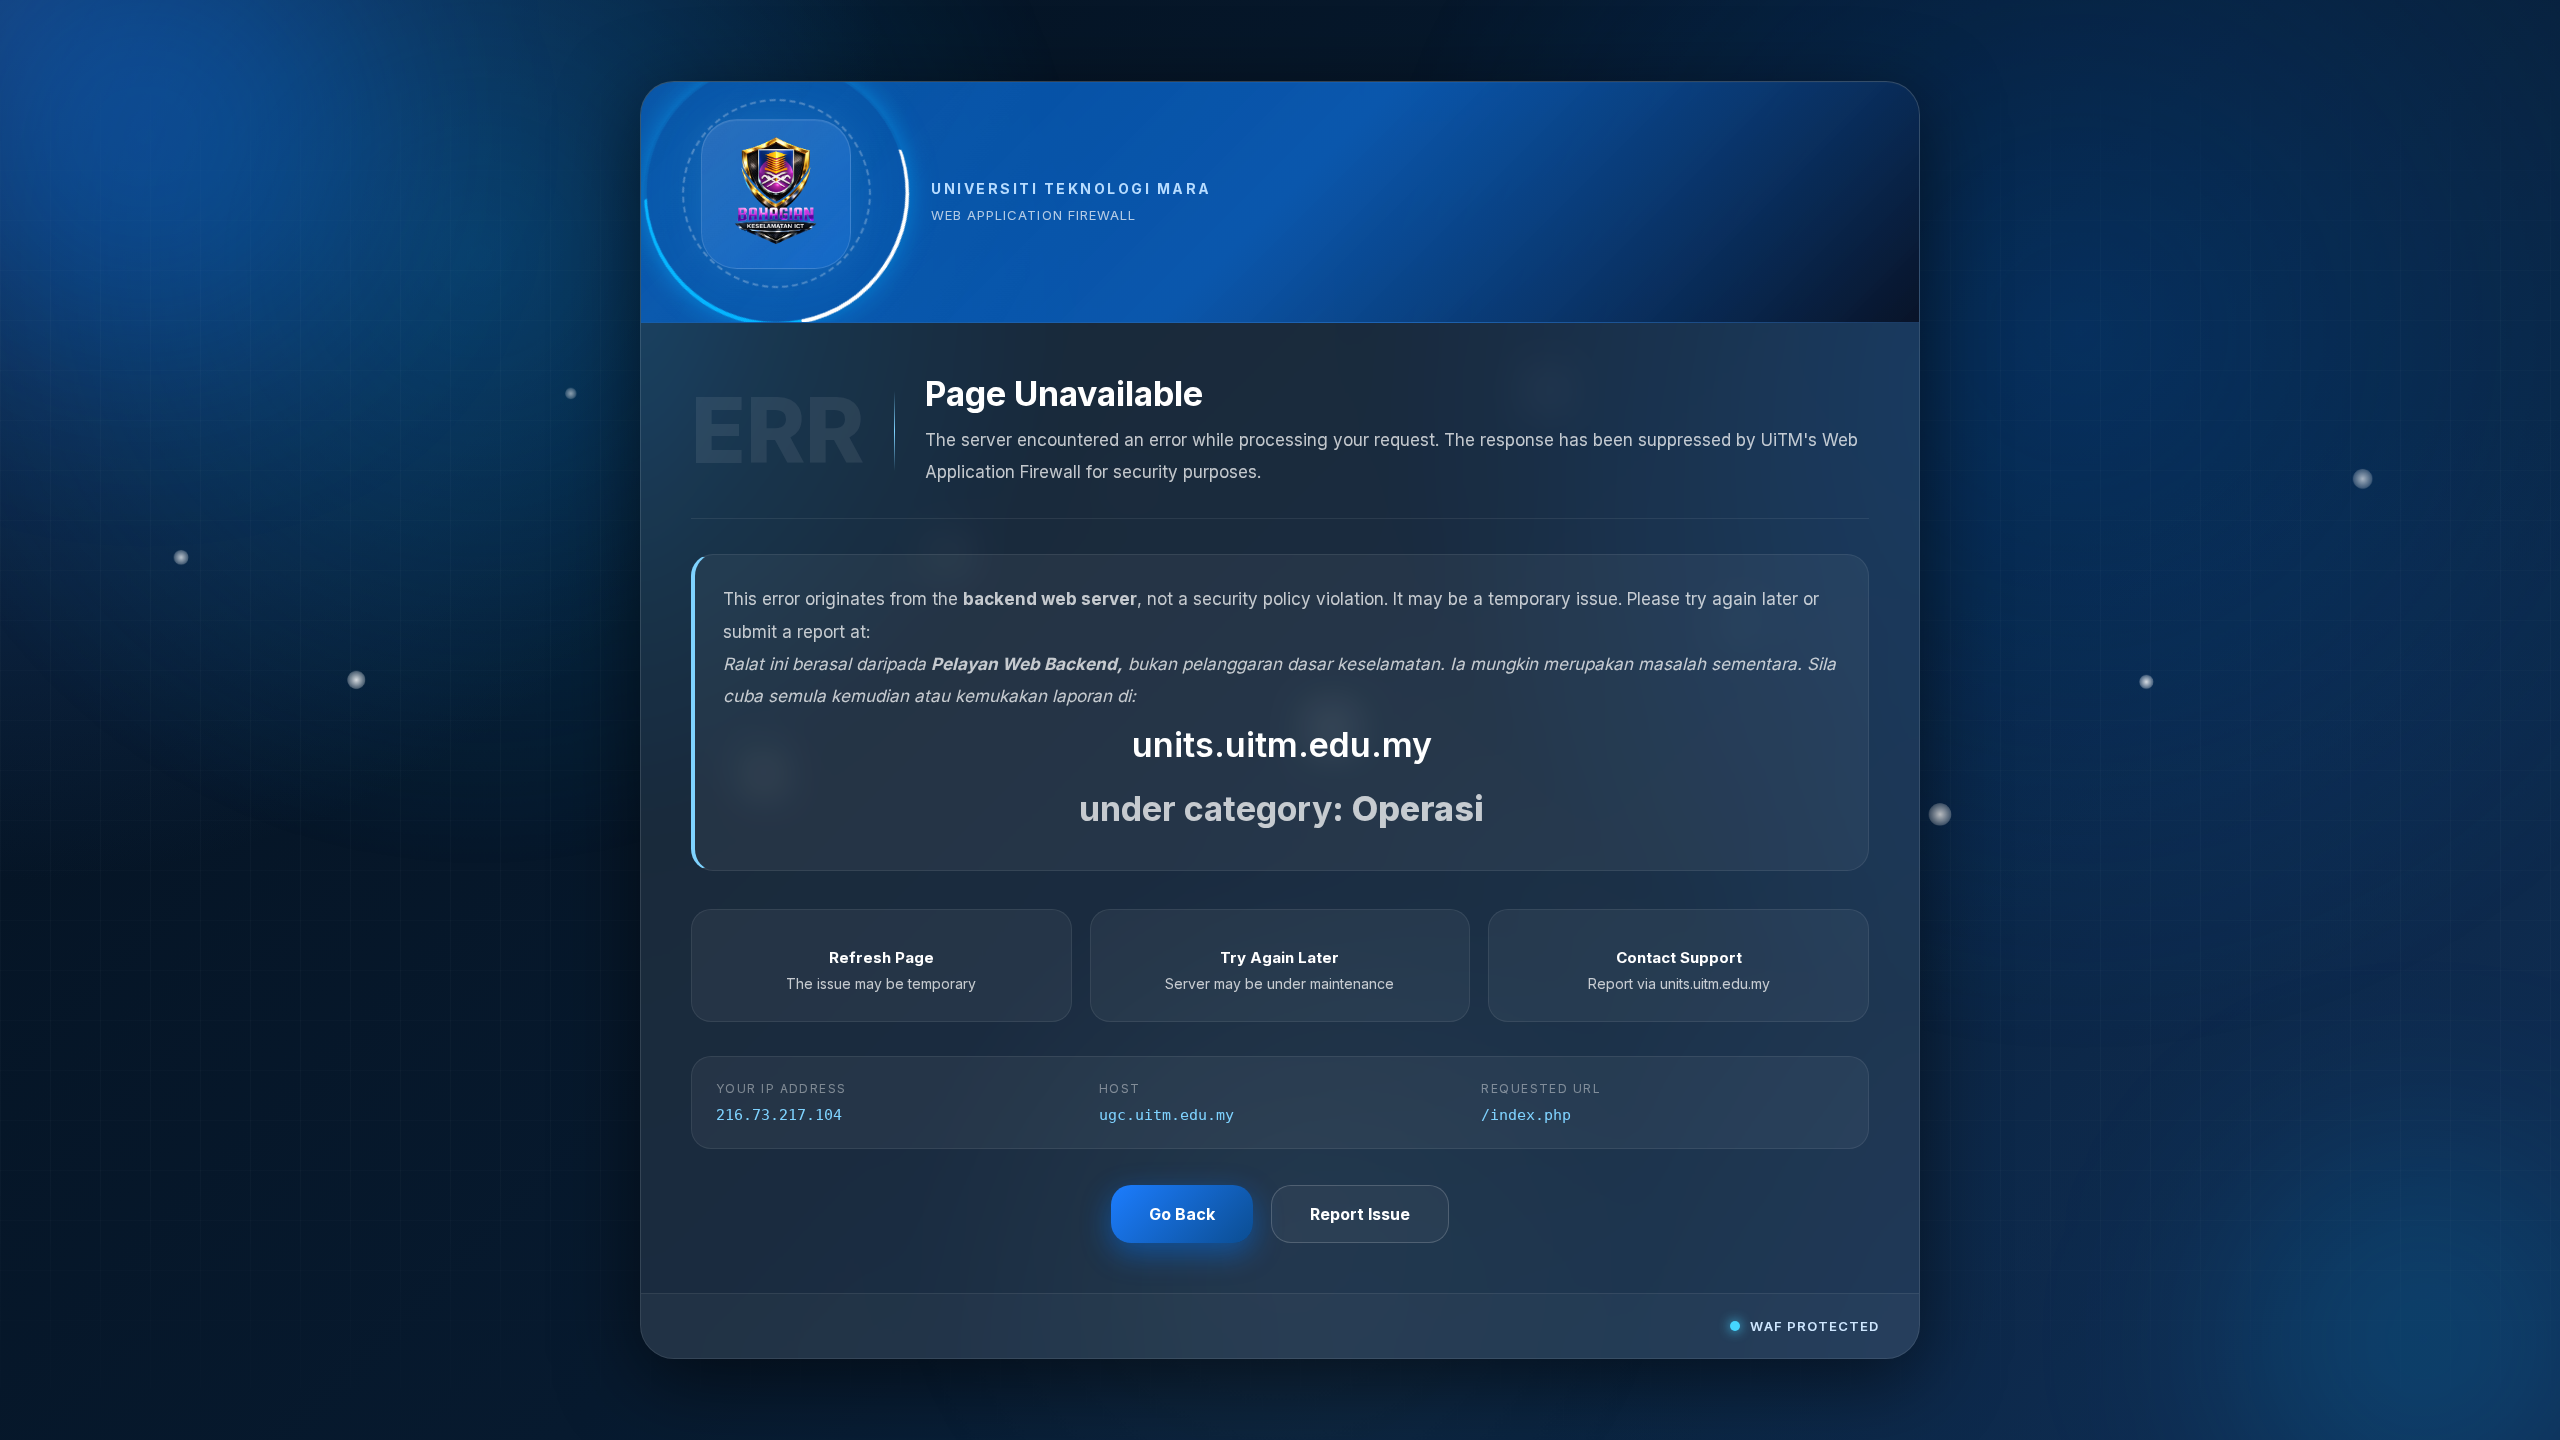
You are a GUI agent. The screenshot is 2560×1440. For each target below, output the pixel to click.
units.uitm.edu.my (1282, 744)
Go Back (1182, 1214)
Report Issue (1360, 1214)
